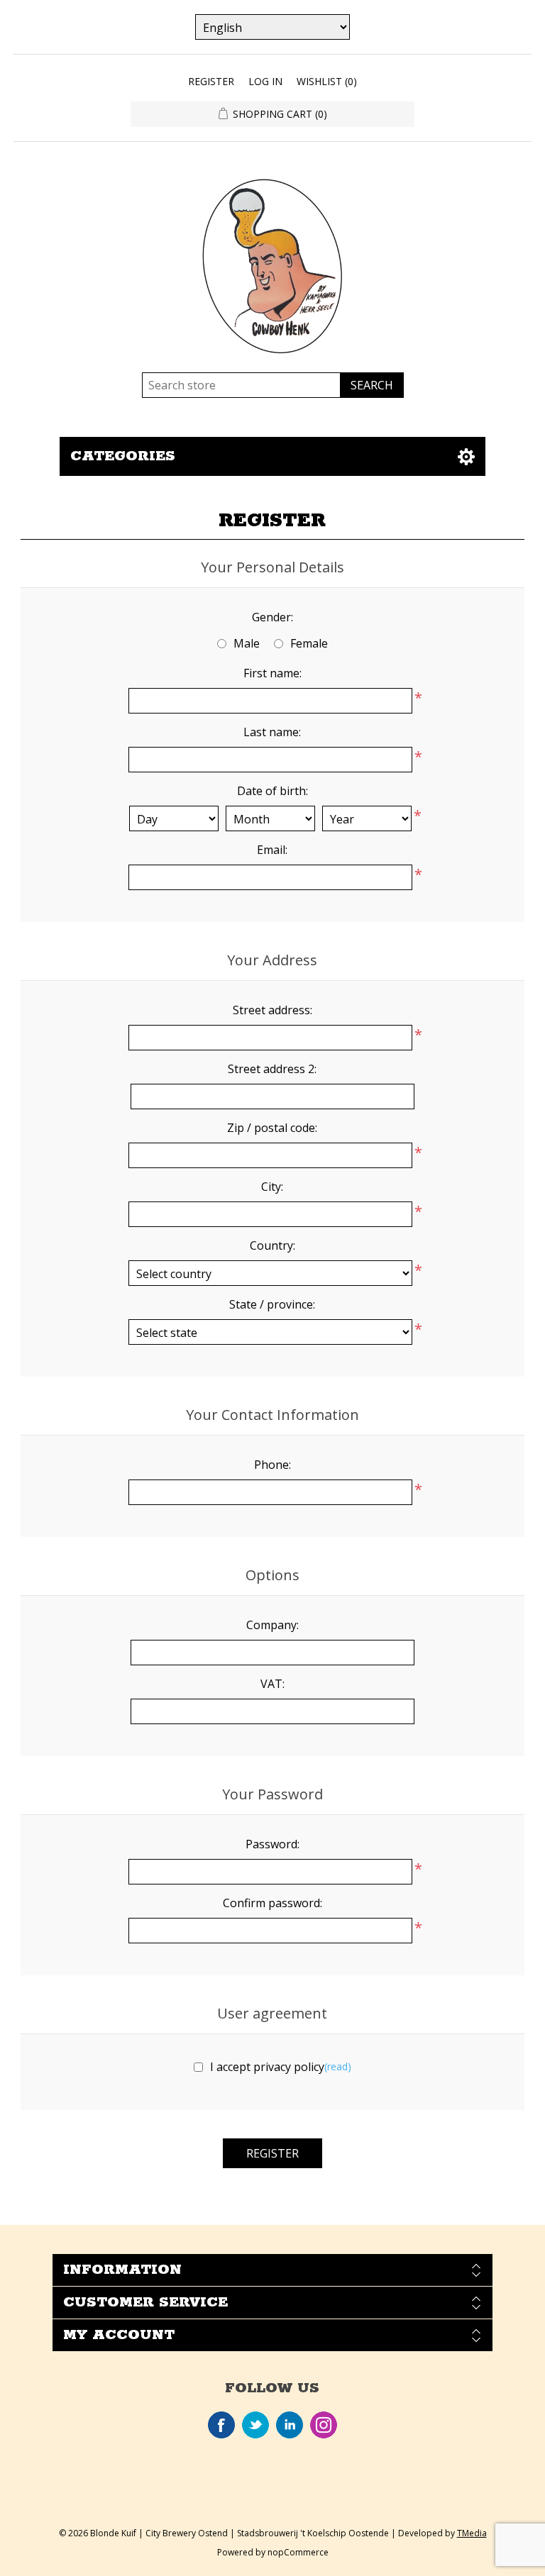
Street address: (272, 1010)
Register (211, 81)
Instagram (324, 2425)
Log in (265, 81)
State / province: (272, 1304)
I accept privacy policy (267, 2067)
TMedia (472, 2533)
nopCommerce (298, 2552)
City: (272, 1187)
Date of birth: (272, 791)
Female (309, 643)
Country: (272, 1245)
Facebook (221, 2425)
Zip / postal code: (272, 1128)
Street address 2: (272, 1069)
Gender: (272, 617)
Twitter (255, 2425)
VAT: (272, 1684)
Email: (272, 850)
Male (247, 643)
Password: (272, 1844)
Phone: (272, 1465)
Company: (272, 1625)
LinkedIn (290, 2425)
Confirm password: (272, 1903)
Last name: (272, 732)
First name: (272, 673)
